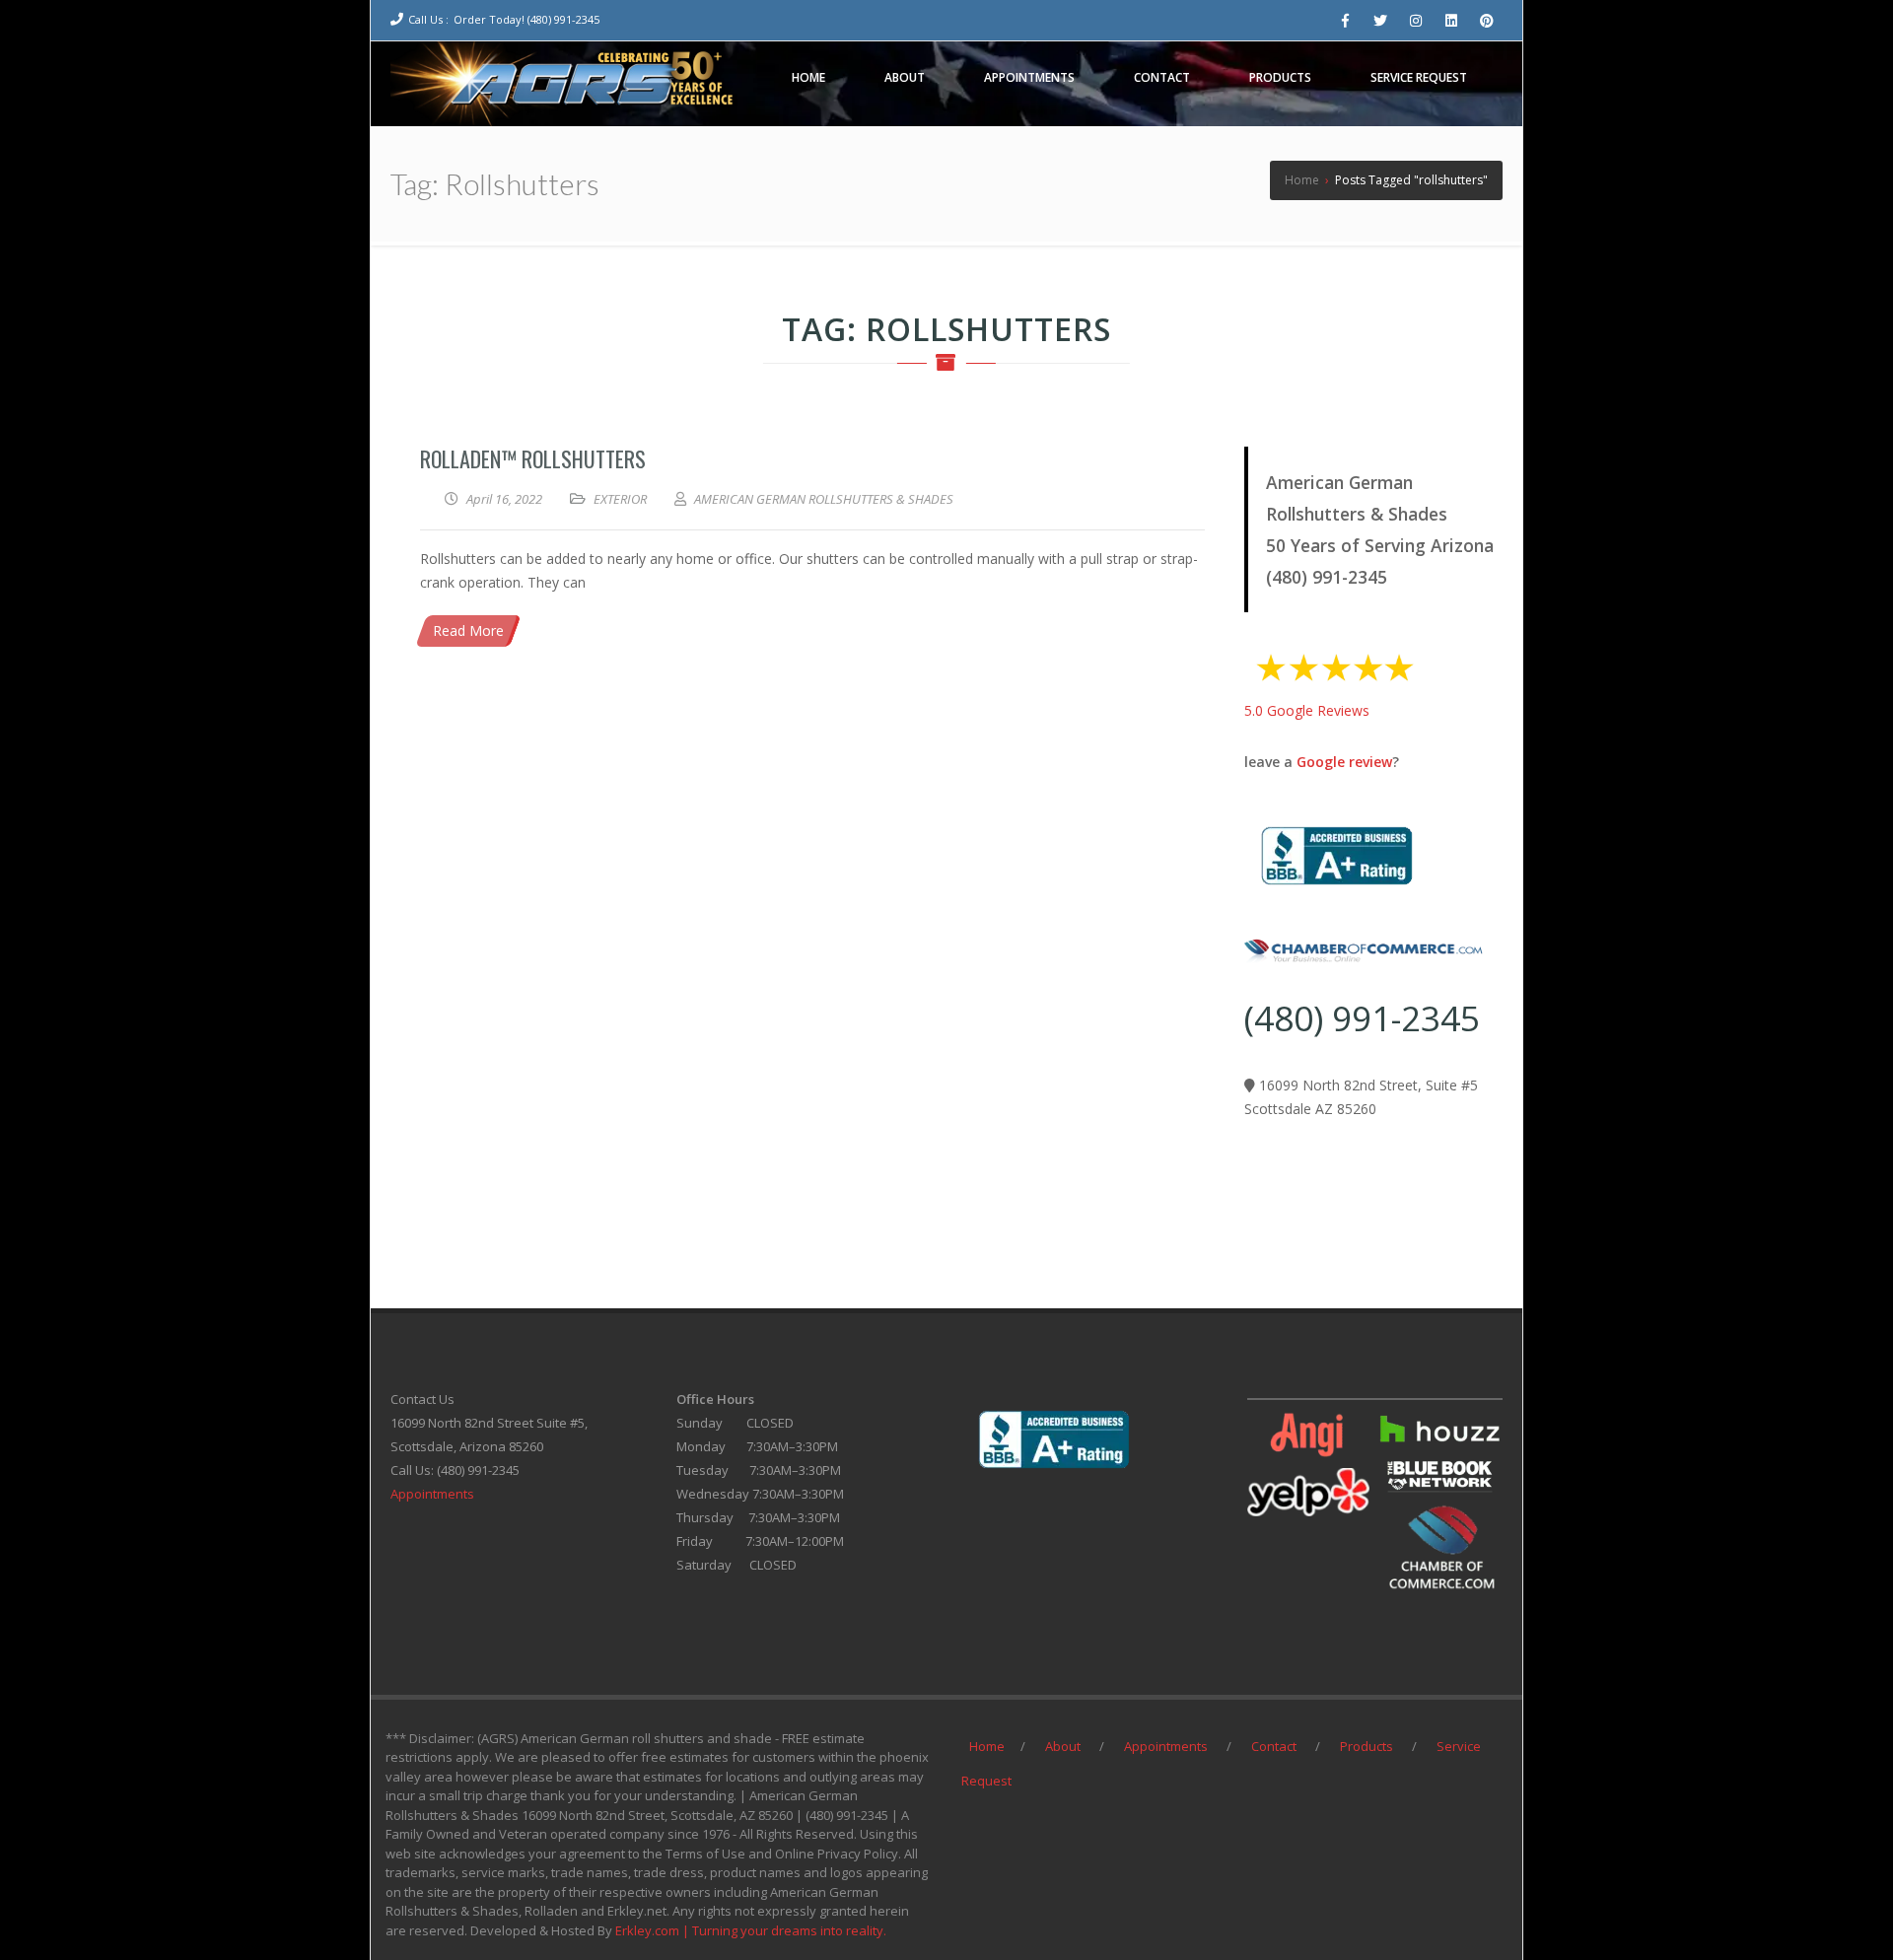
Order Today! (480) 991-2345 (526, 19)
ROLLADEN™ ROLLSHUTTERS (533, 458)
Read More (468, 630)
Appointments (432, 1494)
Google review (1344, 762)
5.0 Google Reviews (1307, 710)
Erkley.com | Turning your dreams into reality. (751, 1930)
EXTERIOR (620, 499)
